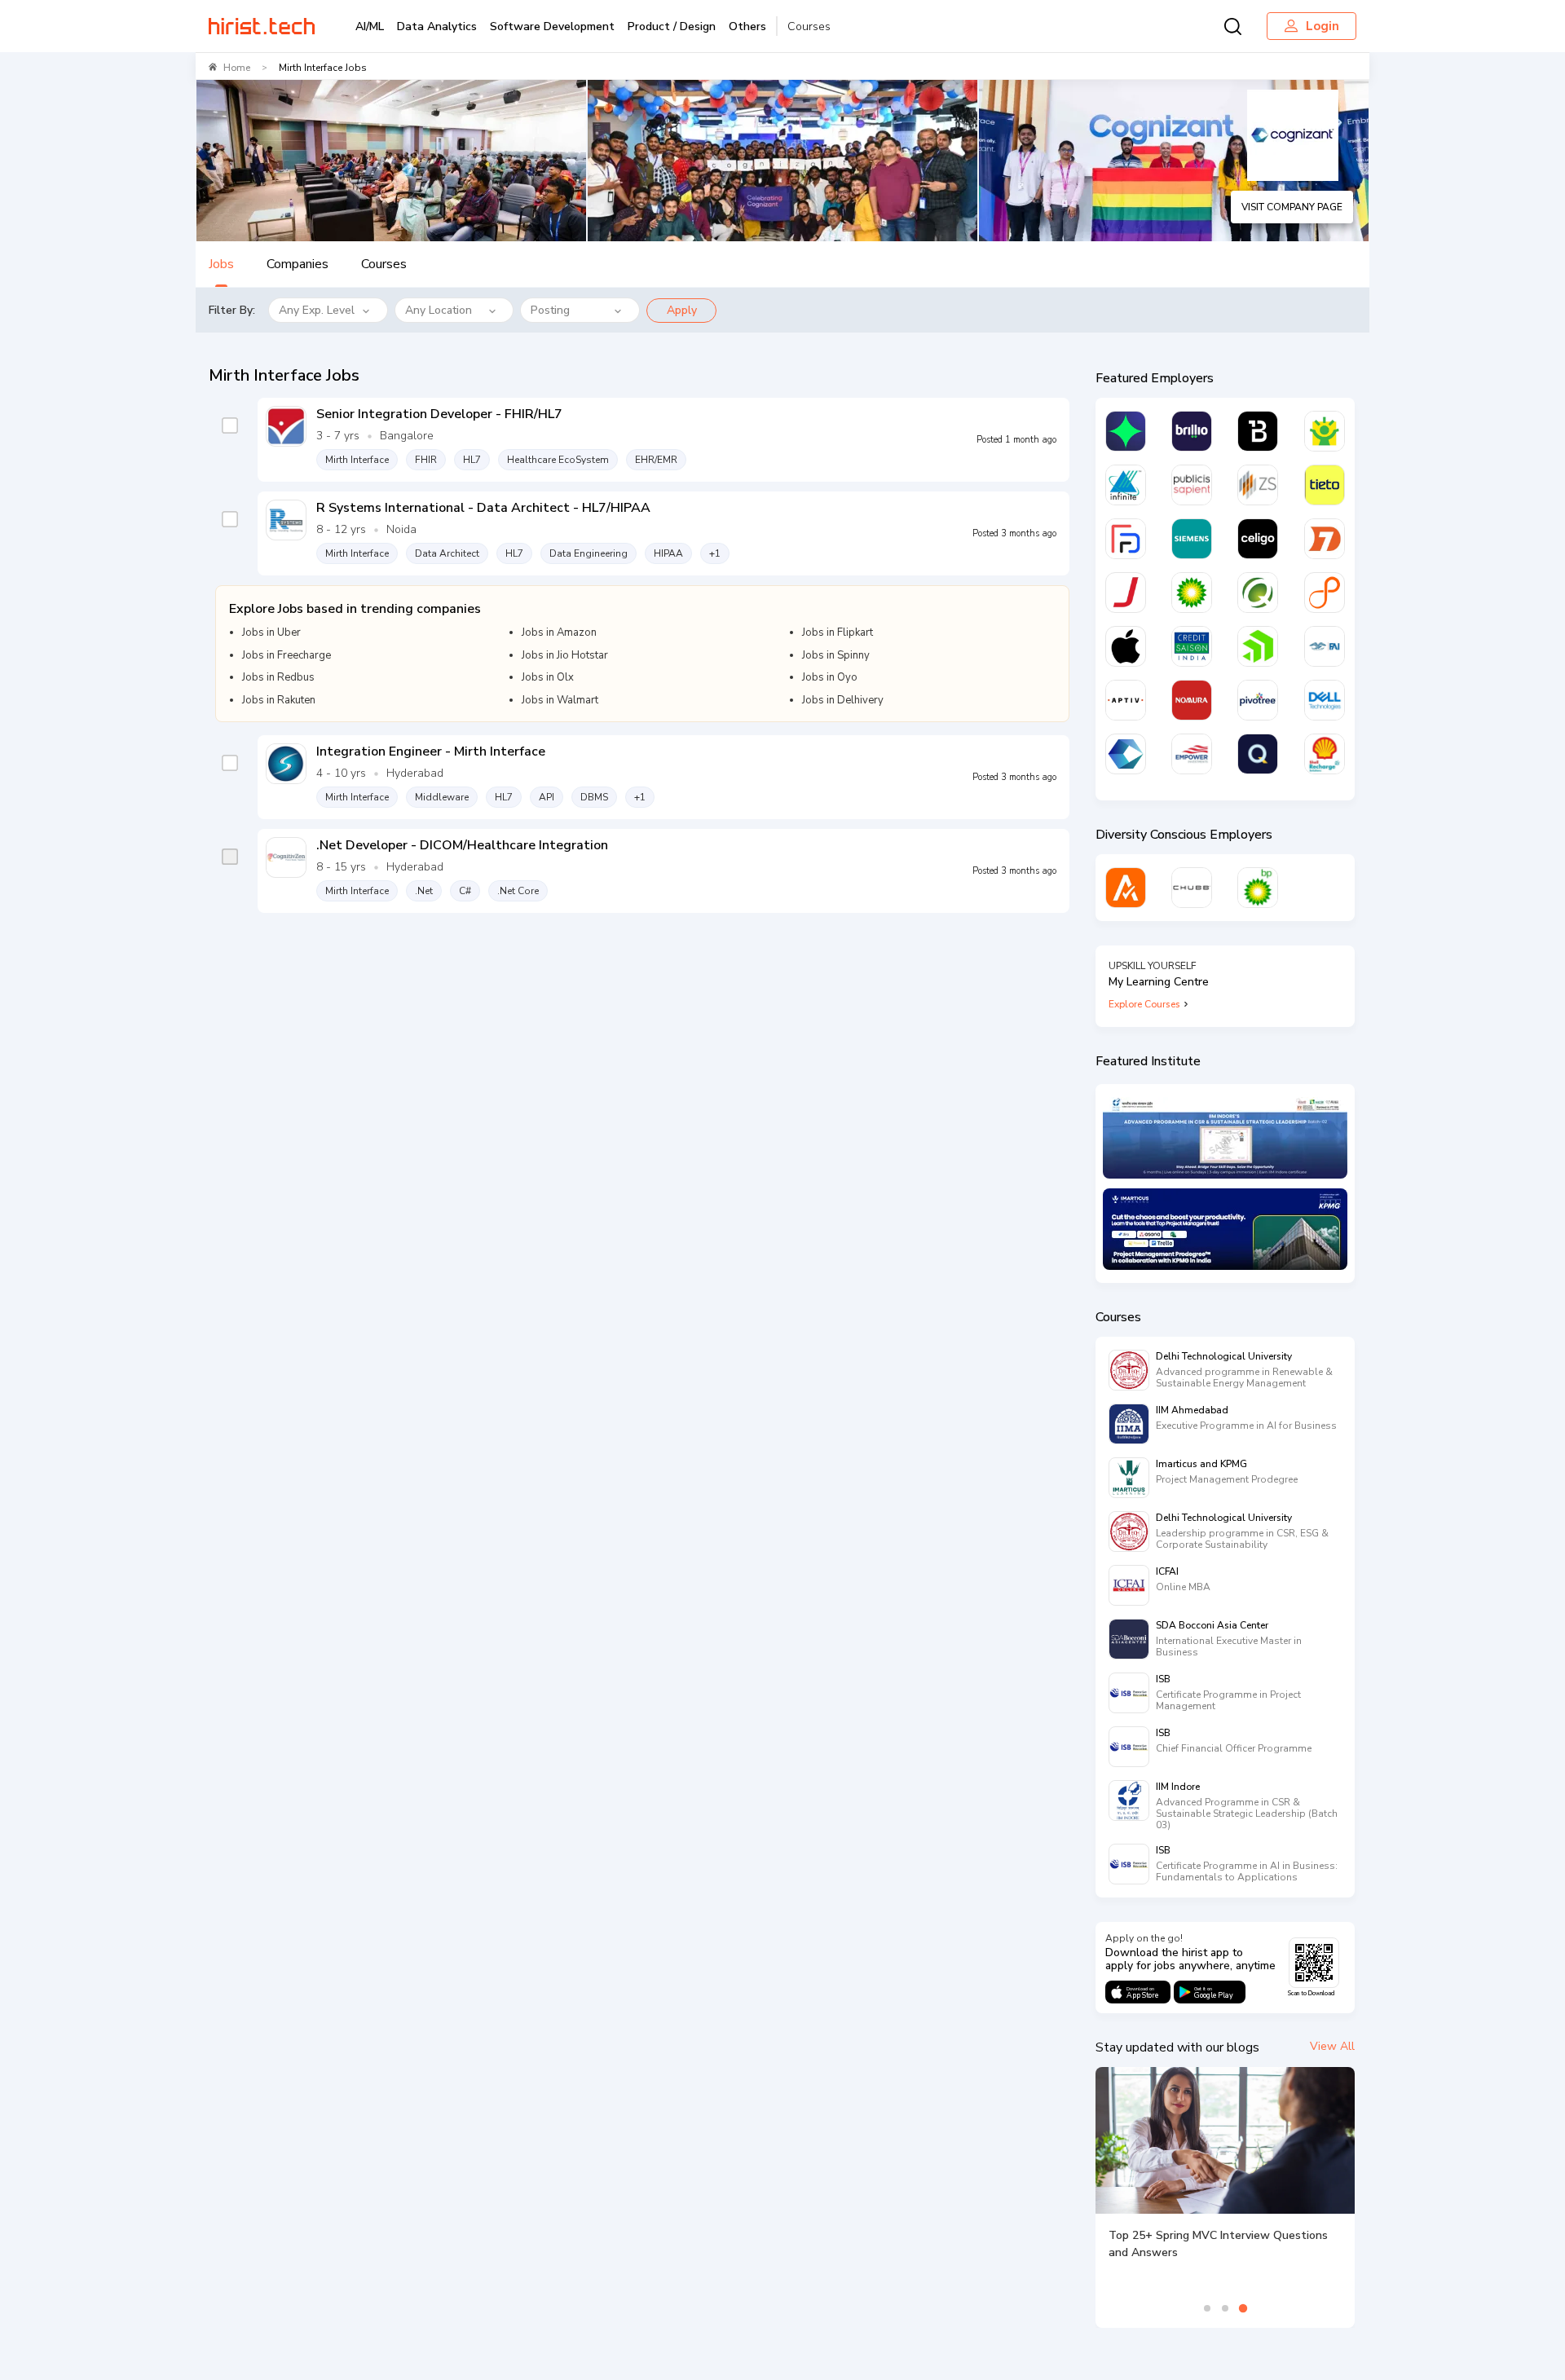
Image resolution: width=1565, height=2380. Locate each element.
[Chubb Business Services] (1192, 888)
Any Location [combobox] (439, 310)
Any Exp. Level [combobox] (317, 310)
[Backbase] (1258, 431)
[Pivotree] (1258, 700)
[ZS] (1258, 485)
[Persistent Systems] (1325, 593)
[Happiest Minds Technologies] (1325, 431)
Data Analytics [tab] (437, 26)
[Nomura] (1192, 700)
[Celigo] (1258, 539)
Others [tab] (747, 26)
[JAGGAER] (1126, 593)
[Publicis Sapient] (1192, 485)
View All (1332, 2046)
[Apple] (1126, 646)
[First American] (1325, 646)
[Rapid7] (1325, 539)
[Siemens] (1192, 539)
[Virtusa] (1126, 431)
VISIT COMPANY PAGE (1292, 207)
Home (237, 68)
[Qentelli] (1258, 754)
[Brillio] (1192, 431)
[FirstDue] (1126, 539)
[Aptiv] (1126, 700)
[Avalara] (1126, 888)
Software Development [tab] (552, 26)
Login (1323, 26)
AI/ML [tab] (370, 26)
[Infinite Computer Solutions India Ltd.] (1126, 485)
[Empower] (1192, 754)
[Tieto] (1325, 485)
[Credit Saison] (1192, 646)
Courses (809, 26)
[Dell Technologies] (1325, 700)
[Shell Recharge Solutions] (1325, 754)
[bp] (1192, 593)
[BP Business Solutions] (1258, 888)
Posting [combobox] (550, 310)
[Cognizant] (1126, 754)
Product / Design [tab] (672, 26)
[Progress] (1258, 646)
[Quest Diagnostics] (1258, 593)
